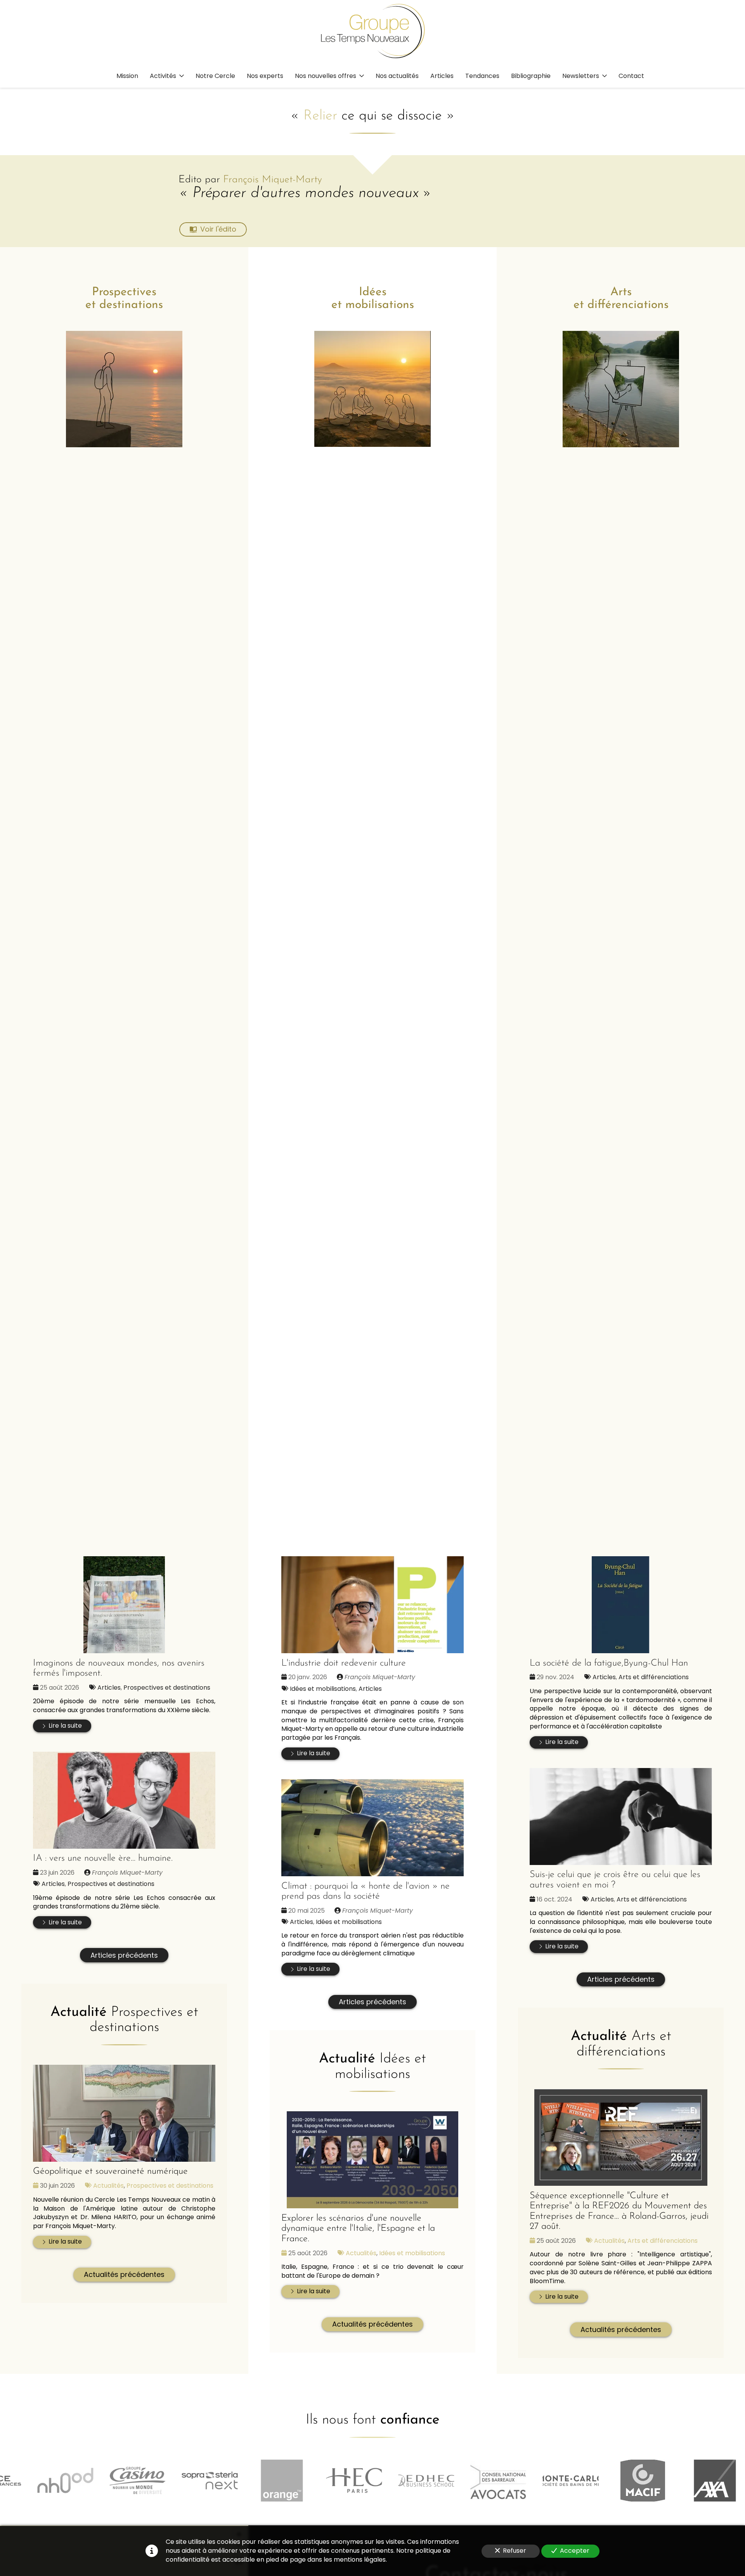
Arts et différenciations (654, 1677)
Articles (109, 1688)
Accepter (575, 2551)
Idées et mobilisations (323, 1689)
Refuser (515, 2551)
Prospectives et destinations (167, 1688)
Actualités (108, 2186)
